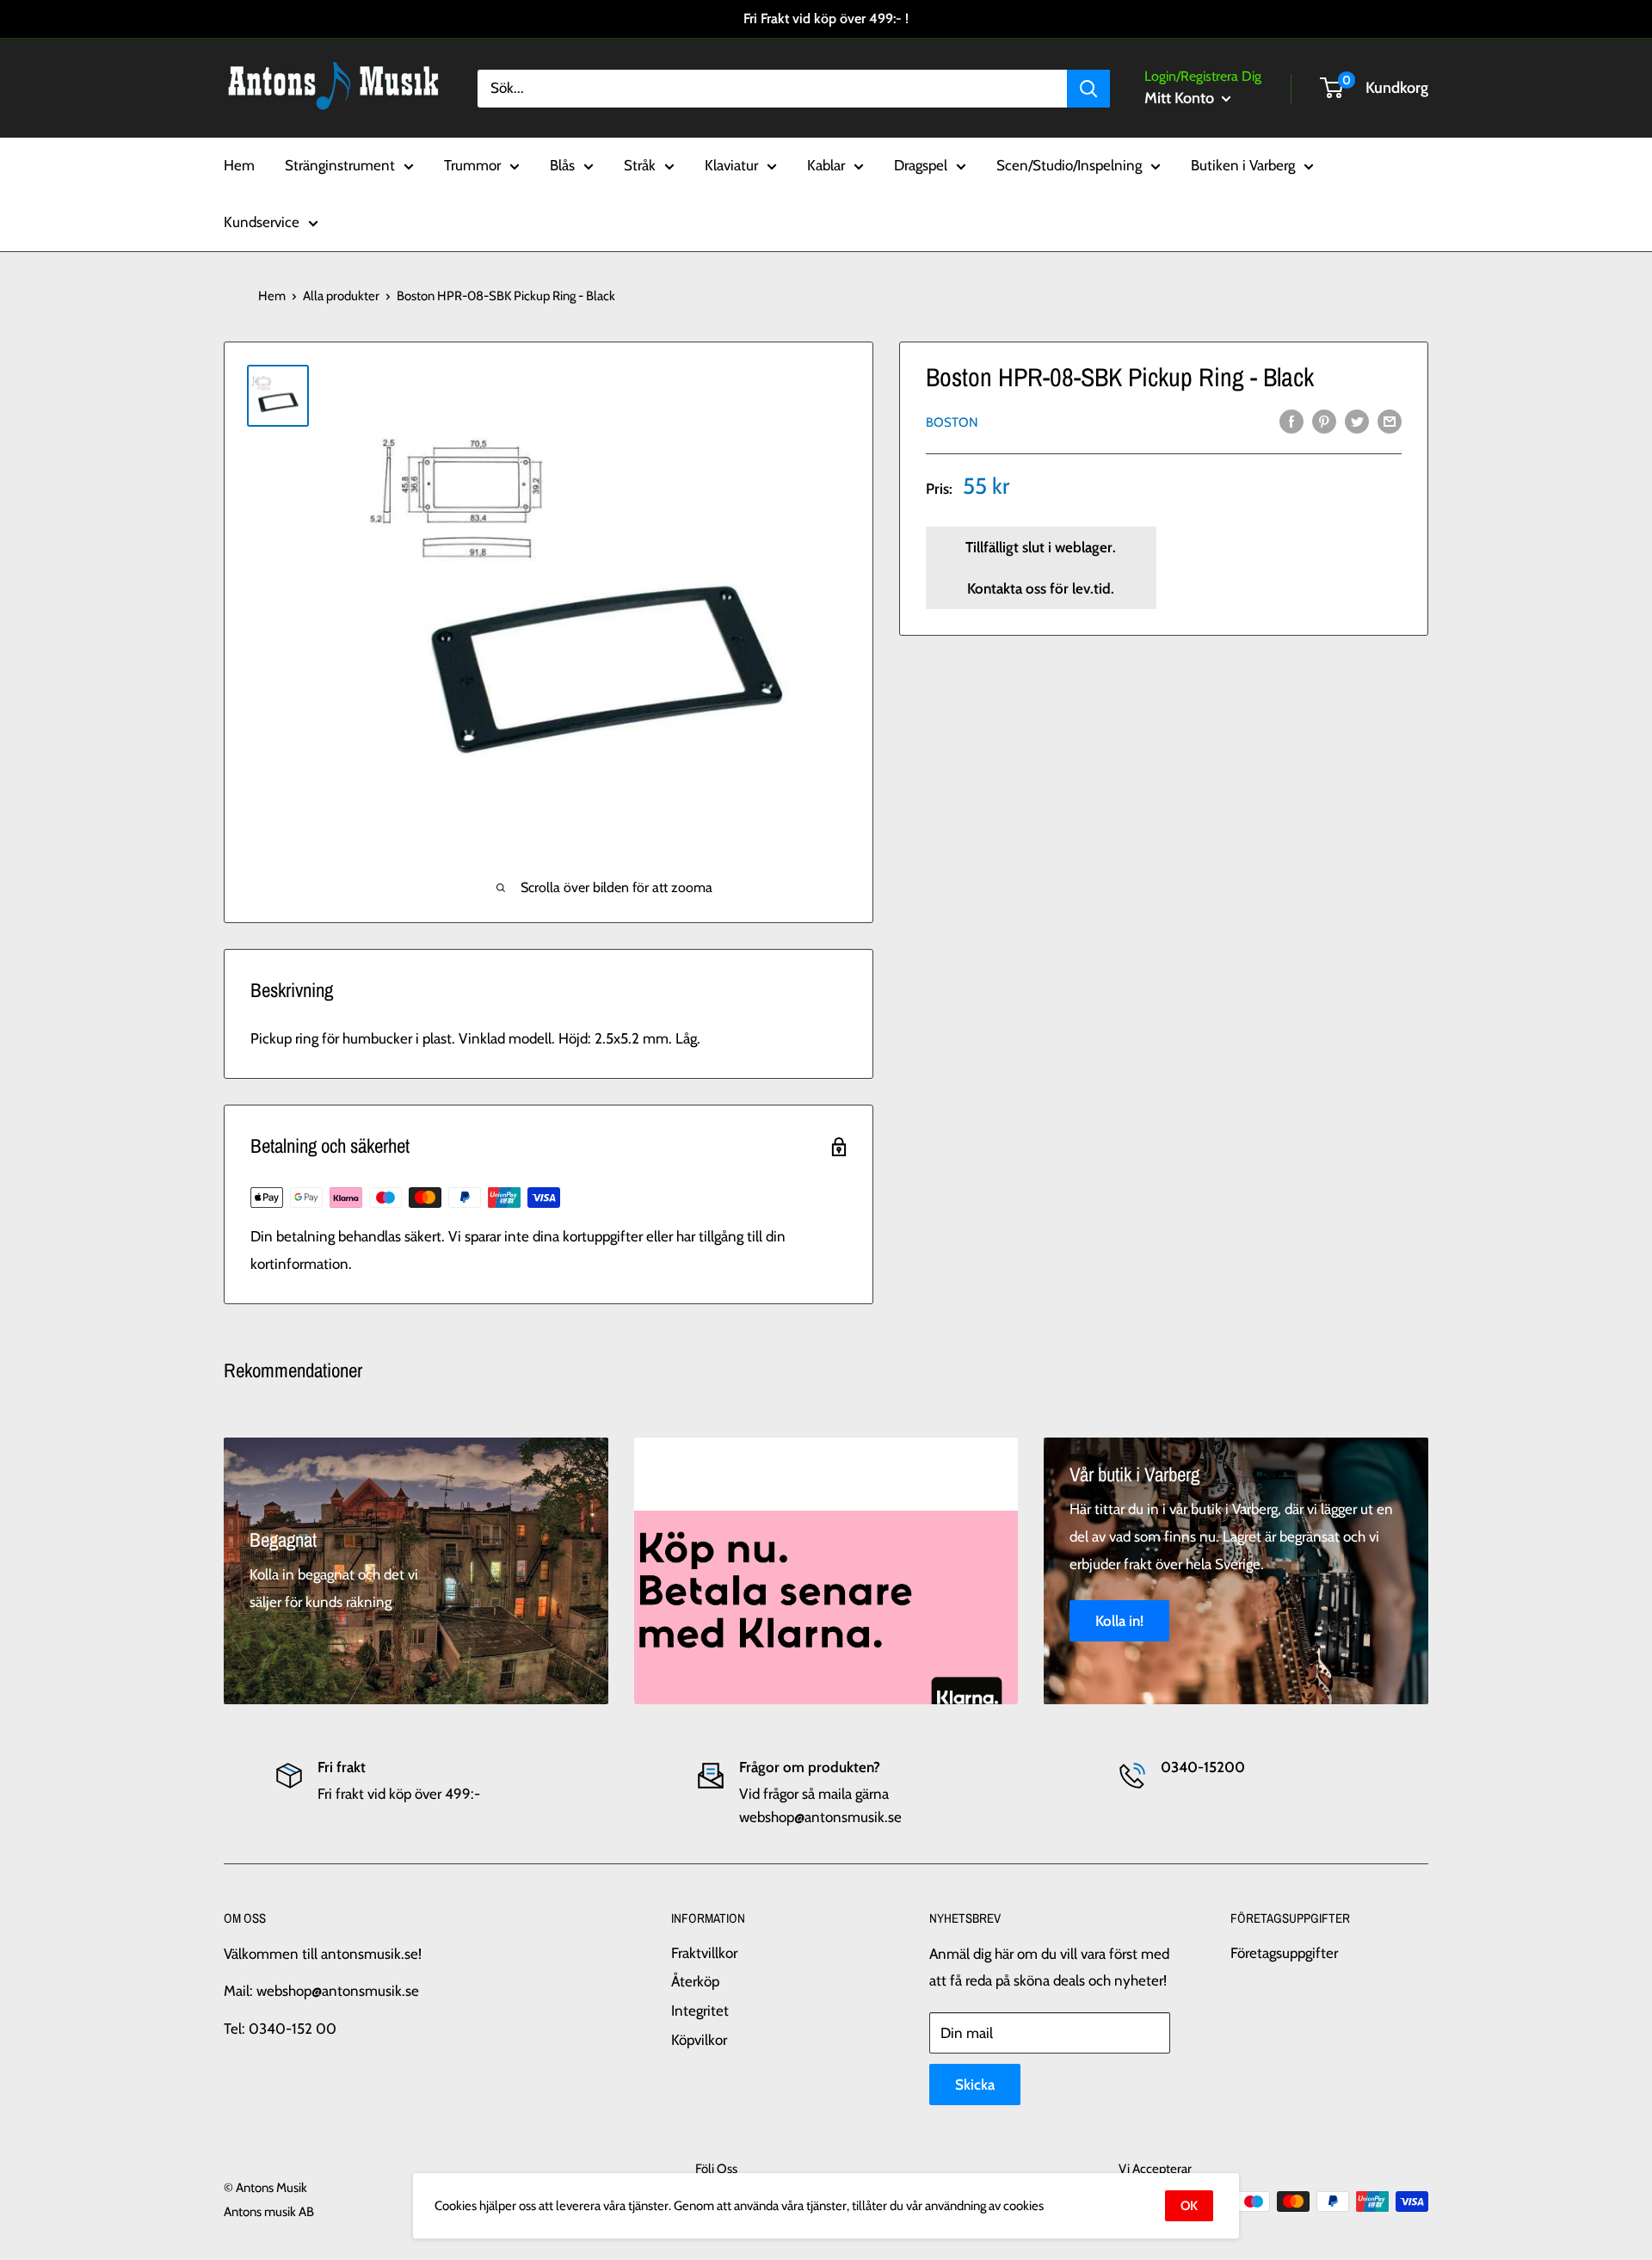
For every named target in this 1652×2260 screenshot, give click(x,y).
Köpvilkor (699, 2040)
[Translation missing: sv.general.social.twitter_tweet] (1357, 421)
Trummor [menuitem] (472, 165)
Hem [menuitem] (239, 165)
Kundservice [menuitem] (262, 222)
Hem (272, 296)
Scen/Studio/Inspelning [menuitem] (1069, 165)
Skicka (975, 2084)
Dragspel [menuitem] (921, 165)
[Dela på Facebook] (1291, 421)
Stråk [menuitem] (640, 165)
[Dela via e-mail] (1390, 421)
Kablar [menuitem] (826, 165)
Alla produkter (341, 296)
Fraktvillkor (704, 1953)
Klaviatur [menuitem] (731, 165)
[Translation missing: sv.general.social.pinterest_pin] (1324, 421)
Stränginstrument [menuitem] (340, 165)
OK (1189, 2206)
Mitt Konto (1181, 98)
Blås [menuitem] (562, 165)
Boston (952, 422)
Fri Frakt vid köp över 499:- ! (826, 18)
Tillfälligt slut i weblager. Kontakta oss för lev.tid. (1041, 568)
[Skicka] (1088, 88)
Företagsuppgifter (1284, 1953)
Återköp (695, 1981)
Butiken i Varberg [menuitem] (1243, 165)
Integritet (700, 2011)
